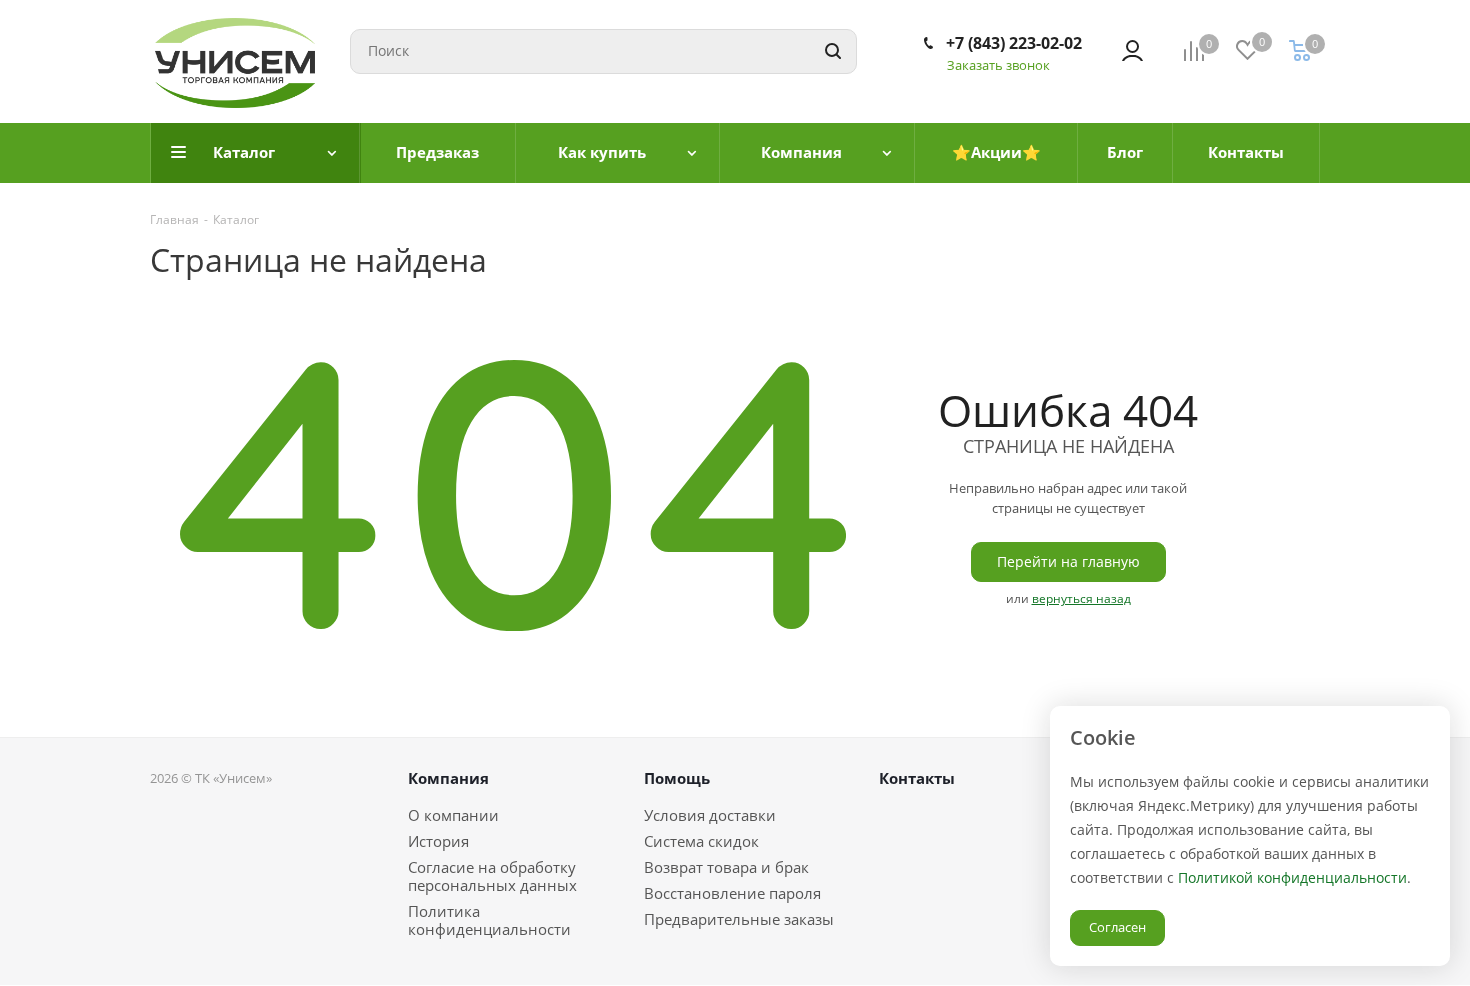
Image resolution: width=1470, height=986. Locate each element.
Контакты (917, 778)
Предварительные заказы (739, 919)
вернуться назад (1081, 598)
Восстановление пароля (732, 893)
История (438, 841)
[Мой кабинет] (1132, 51)
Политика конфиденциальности (489, 920)
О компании (453, 815)
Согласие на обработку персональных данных (492, 876)
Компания (448, 778)
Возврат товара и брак (726, 867)
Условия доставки (710, 815)
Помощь (677, 778)
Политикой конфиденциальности (1292, 877)
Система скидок (701, 841)
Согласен (1117, 927)
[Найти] (833, 51)
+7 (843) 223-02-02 (1014, 43)
